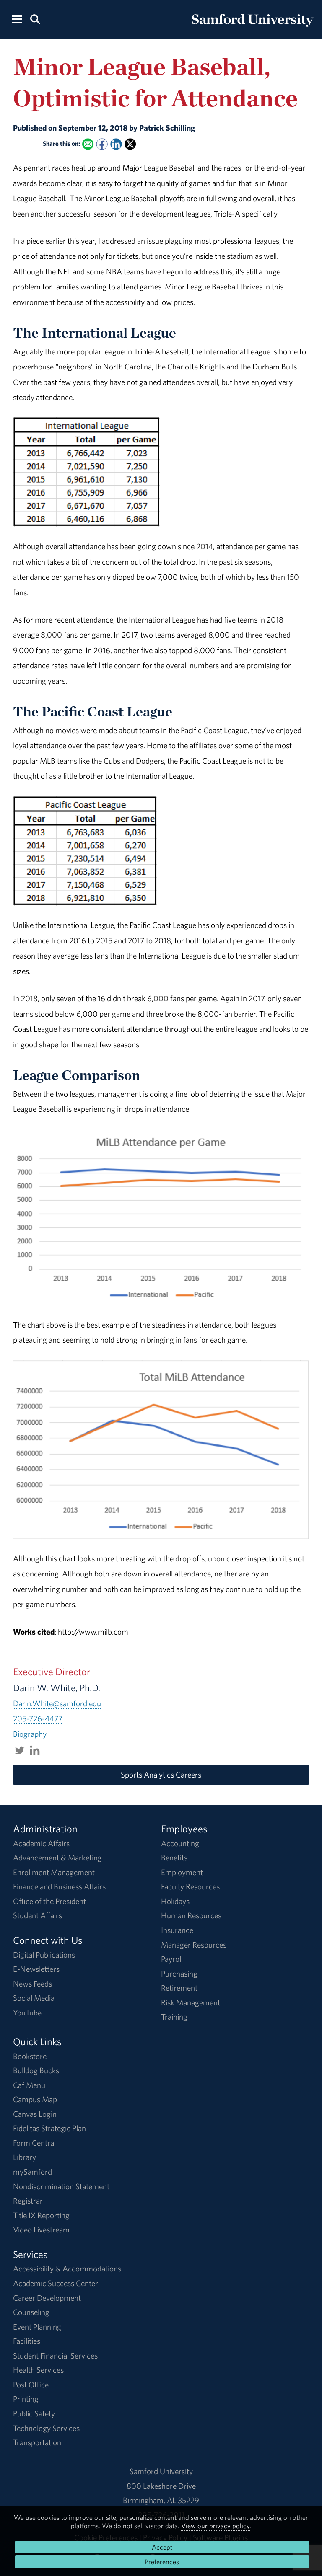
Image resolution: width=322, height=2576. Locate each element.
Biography (30, 1734)
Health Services (38, 2370)
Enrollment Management (54, 1872)
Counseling (31, 2312)
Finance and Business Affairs (59, 1886)
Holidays (175, 1901)
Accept (162, 2547)
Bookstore (30, 2056)
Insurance (177, 1930)
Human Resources (191, 1915)
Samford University (161, 2471)
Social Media (34, 1998)
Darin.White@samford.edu (57, 1703)
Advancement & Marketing (57, 1858)
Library (25, 2157)
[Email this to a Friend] (88, 144)
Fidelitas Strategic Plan (49, 2128)
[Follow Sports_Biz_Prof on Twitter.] (20, 1749)
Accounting (180, 1843)
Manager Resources (194, 1945)
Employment (182, 1872)
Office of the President (49, 1901)
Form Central (34, 2143)
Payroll (172, 1959)
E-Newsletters (36, 1969)
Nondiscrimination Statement (61, 2186)
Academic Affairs (41, 1843)
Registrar (28, 2201)
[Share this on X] (130, 144)
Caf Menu (29, 2085)
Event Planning (37, 2327)
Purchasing (179, 1974)
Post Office (31, 2385)
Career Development (47, 2298)
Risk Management (191, 2002)
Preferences (162, 2562)
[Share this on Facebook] (102, 144)
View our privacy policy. (216, 2526)
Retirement (179, 1988)
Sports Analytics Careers (161, 1775)
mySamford (32, 2172)
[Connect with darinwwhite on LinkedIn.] (35, 1749)
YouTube (27, 2013)
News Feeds (32, 1984)
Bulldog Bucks (36, 2070)
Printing (26, 2399)
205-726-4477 (38, 1718)
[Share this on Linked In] (116, 144)
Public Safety (34, 2413)
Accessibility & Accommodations (67, 2269)
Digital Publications (44, 1955)
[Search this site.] (35, 19)
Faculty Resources (190, 1886)
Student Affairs (38, 1915)
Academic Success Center (56, 2283)
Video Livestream (41, 2230)
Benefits (174, 1858)
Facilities (27, 2341)
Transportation (37, 2442)
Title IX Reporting (41, 2215)
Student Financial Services (55, 2356)
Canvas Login (35, 2114)
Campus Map (35, 2099)
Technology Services (46, 2428)
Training (174, 2017)
